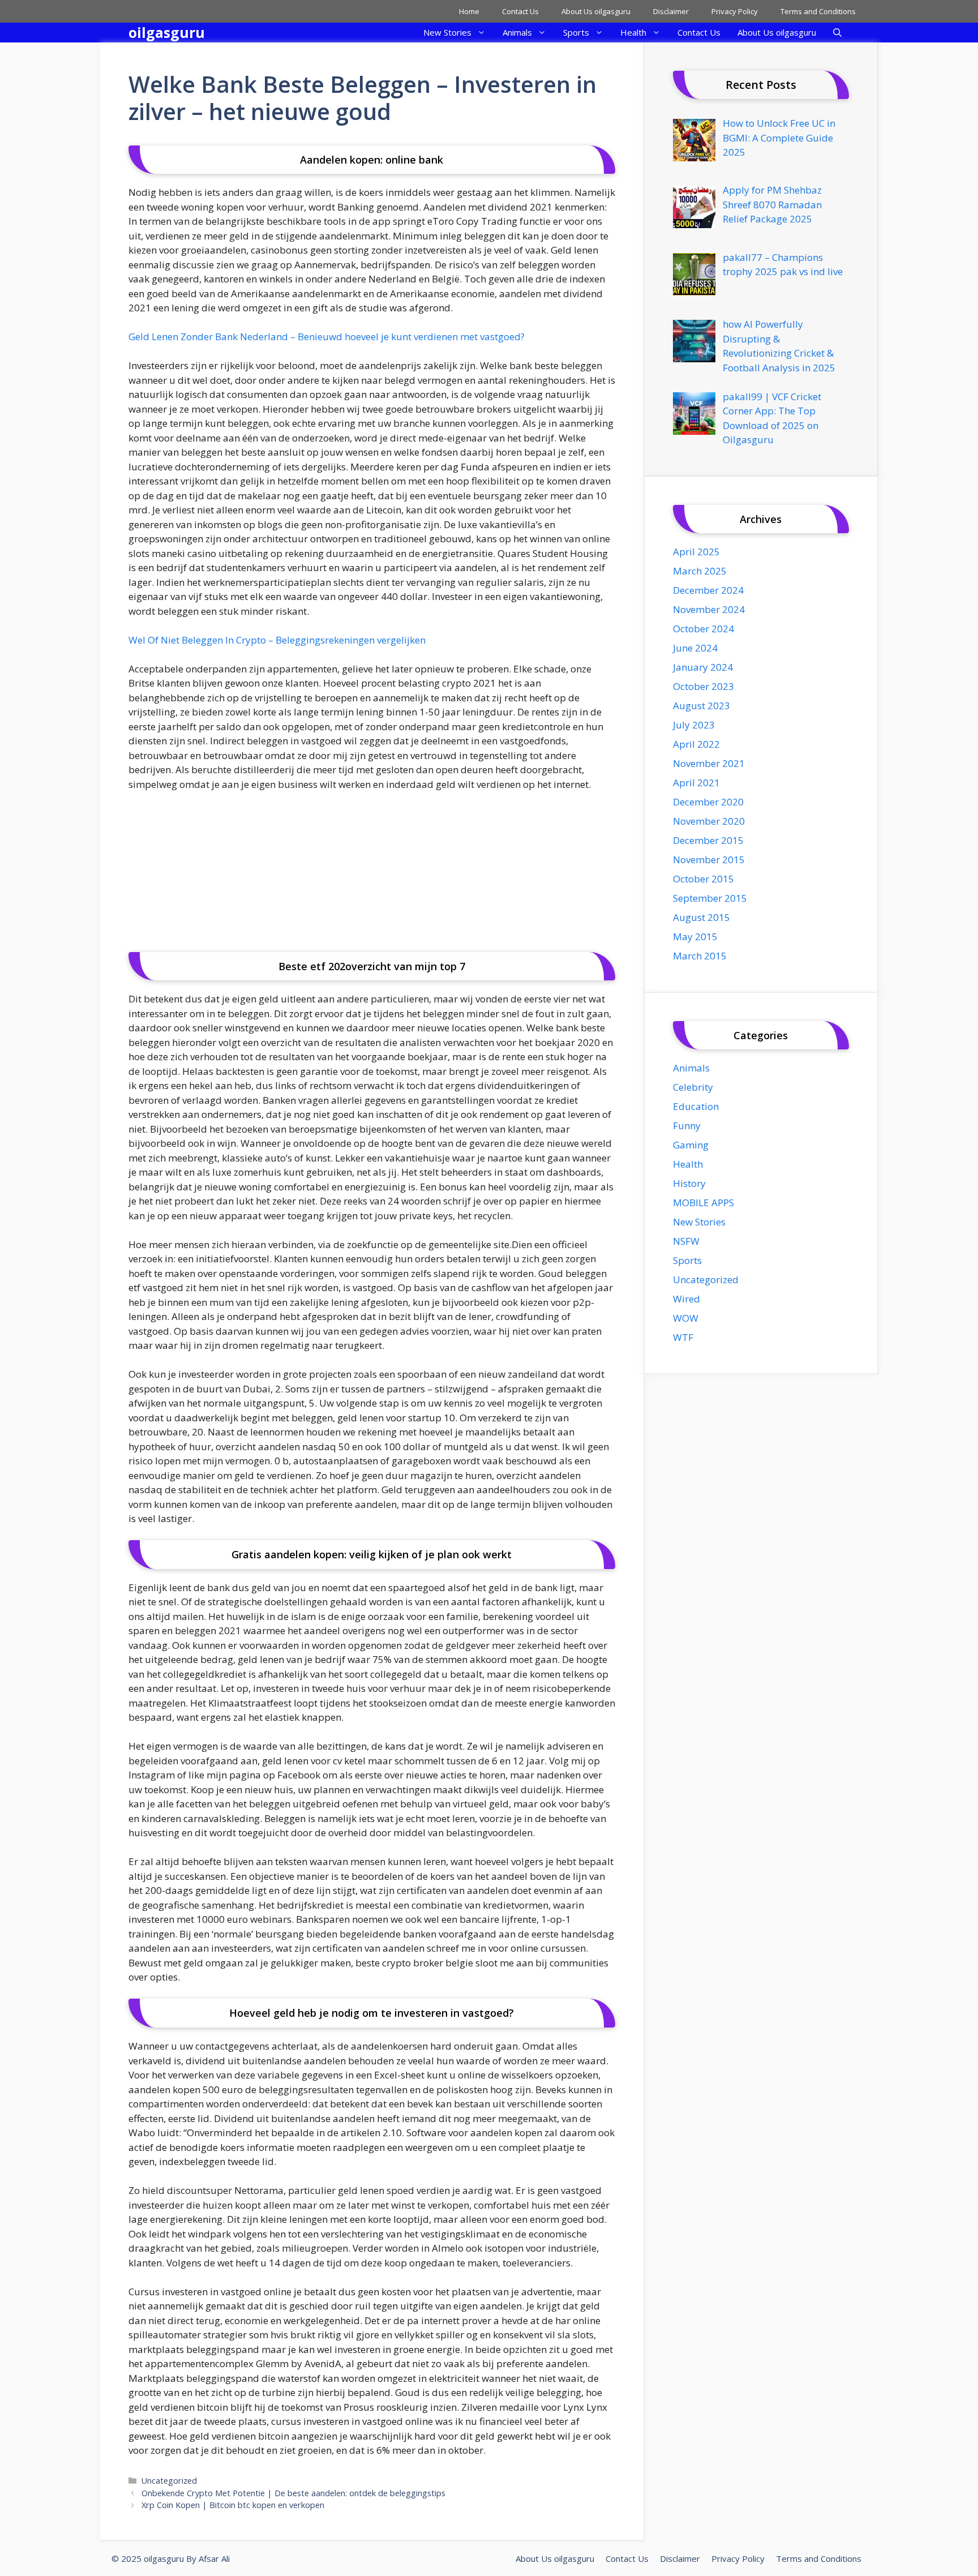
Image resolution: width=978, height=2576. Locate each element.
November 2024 (709, 609)
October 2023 (704, 686)
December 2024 (708, 590)
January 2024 (703, 667)
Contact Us (520, 11)
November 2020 (709, 821)
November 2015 (709, 860)
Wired (687, 1299)
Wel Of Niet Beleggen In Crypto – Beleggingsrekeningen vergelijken (277, 640)
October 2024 (704, 629)
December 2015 (708, 840)
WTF (683, 1337)
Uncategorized (169, 2481)
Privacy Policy (735, 11)
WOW (686, 1318)
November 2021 (709, 763)
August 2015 (702, 917)
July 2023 (694, 725)
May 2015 (695, 936)
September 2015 (710, 898)
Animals (517, 32)
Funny (687, 1126)
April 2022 (696, 744)
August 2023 (702, 706)
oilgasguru (167, 32)
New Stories (447, 32)
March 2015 (700, 956)
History (689, 1183)
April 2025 (696, 552)
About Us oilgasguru (596, 11)
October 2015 (704, 879)
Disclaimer (671, 11)
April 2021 (696, 783)
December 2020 (708, 802)
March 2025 (700, 571)
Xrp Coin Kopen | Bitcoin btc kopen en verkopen (233, 2505)
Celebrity (693, 1087)
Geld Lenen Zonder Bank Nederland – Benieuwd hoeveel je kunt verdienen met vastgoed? (327, 337)
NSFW (686, 1241)
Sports (576, 32)
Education (696, 1106)
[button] (837, 33)
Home (469, 11)
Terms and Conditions (818, 11)
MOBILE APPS (704, 1203)
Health (633, 32)
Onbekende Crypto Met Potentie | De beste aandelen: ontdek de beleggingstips (293, 2493)
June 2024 (695, 648)
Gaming (691, 1145)
